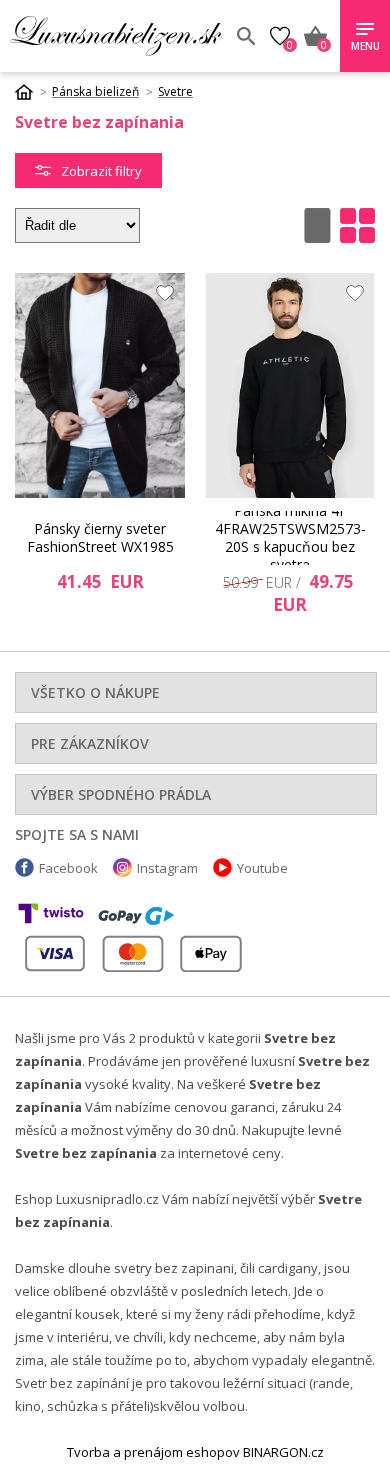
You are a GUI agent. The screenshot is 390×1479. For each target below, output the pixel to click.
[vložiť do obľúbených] (160, 298)
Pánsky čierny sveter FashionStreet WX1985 (100, 537)
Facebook (68, 868)
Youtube (262, 868)
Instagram (167, 868)
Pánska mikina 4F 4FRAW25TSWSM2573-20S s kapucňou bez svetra (290, 538)
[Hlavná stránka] (31, 92)
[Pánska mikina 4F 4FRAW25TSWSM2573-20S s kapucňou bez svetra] (290, 385)
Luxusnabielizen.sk (116, 36)
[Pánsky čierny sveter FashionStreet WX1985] (100, 385)
